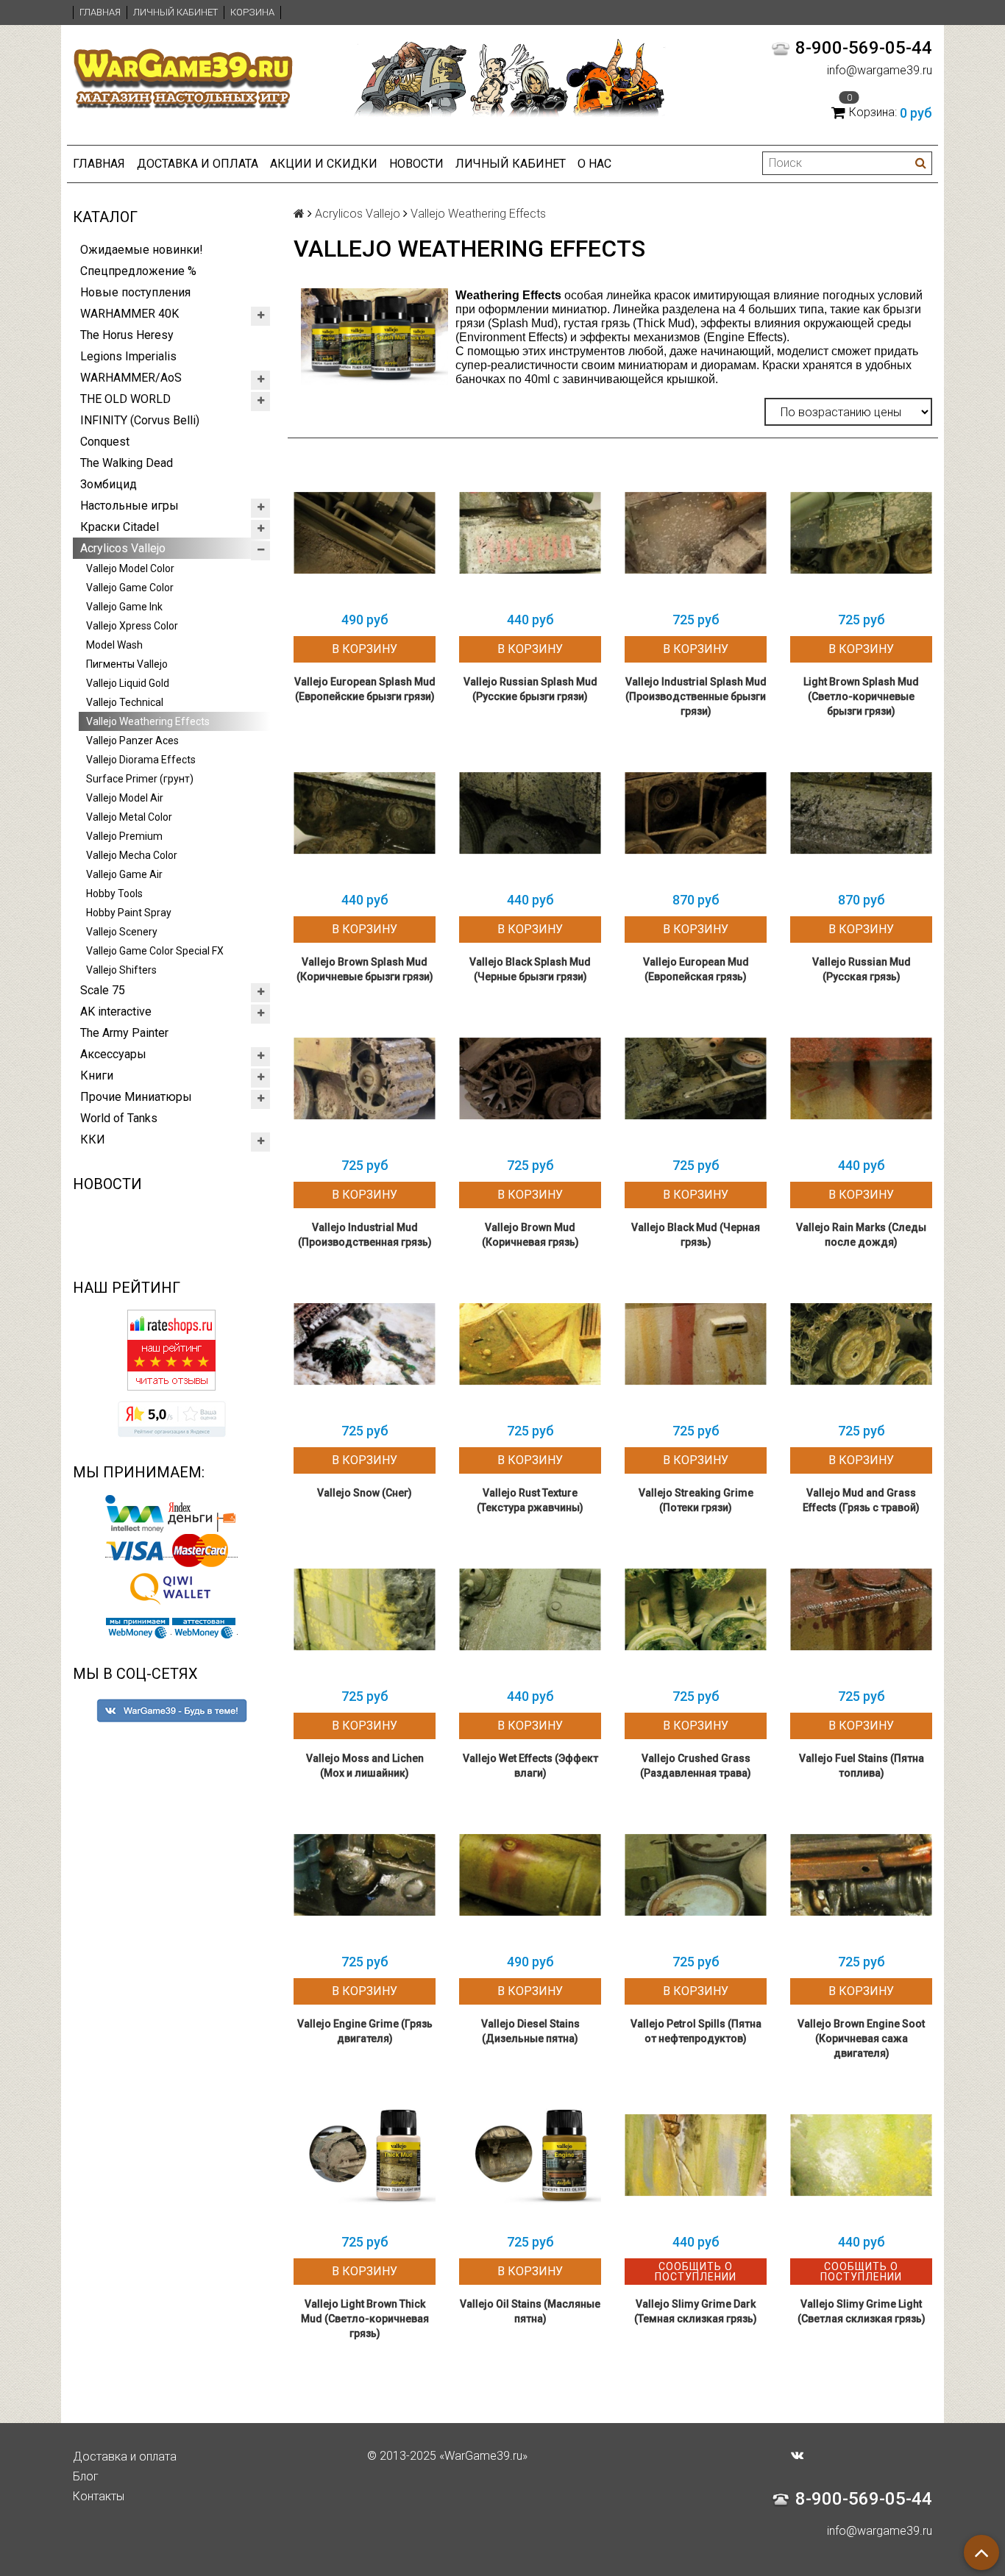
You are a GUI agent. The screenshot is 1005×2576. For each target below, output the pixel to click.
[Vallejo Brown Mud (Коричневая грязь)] (530, 1078)
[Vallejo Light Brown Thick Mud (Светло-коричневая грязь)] (365, 2155)
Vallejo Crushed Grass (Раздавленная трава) (696, 1766)
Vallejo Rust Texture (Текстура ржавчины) (530, 1500)
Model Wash (114, 645)
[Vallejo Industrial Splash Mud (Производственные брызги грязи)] (696, 533)
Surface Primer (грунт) (140, 779)
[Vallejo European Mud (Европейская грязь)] (696, 813)
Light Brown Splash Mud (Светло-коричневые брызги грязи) (861, 696)
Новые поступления (135, 292)
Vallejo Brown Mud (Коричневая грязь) (530, 1235)
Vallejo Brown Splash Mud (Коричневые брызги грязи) (365, 969)
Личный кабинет (175, 12)
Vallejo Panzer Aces (132, 741)
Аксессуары (113, 1054)
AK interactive (116, 1012)
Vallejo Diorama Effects (141, 760)
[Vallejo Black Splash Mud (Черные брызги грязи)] (530, 813)
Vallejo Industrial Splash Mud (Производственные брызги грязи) (696, 696)
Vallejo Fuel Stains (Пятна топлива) (862, 1766)
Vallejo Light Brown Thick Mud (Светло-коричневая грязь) (365, 2319)
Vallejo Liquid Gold (128, 683)
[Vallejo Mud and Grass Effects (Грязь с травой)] (861, 1344)
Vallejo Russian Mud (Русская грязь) (862, 969)
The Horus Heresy (127, 335)
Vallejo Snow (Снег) (365, 1493)
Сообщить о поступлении (696, 2272)
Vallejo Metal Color (129, 817)
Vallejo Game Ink (124, 607)
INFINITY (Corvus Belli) (140, 420)
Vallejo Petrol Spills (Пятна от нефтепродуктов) (696, 2031)
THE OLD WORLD (125, 399)
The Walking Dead (127, 463)
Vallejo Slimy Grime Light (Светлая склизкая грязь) (862, 2311)
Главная (100, 12)
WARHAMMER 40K (129, 314)
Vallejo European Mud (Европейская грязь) (696, 969)
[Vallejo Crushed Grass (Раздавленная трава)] (696, 1609)
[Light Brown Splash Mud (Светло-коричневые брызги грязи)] (861, 533)
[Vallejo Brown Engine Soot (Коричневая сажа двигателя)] (861, 1875)
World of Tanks (119, 1118)
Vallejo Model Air (125, 798)
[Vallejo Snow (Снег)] (365, 1344)
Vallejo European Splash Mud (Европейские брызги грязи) (365, 689)
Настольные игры (129, 506)
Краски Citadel (120, 527)
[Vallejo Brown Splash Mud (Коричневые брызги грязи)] (365, 813)
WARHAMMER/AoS (131, 378)
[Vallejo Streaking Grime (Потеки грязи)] (696, 1344)
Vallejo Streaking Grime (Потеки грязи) (696, 1500)
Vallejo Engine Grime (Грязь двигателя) (365, 2031)
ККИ (93, 1139)
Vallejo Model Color (130, 568)
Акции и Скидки (324, 164)
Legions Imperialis (128, 356)
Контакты (99, 2496)
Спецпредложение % (138, 271)
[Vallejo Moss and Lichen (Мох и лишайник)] (365, 1609)
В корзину (365, 649)
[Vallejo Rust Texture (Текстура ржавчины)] (530, 1344)
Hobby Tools (114, 893)
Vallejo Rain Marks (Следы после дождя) (861, 1235)
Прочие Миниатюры (136, 1097)
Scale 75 (103, 990)
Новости (416, 164)
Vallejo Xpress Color (132, 626)
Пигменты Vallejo (127, 664)
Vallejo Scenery (122, 932)
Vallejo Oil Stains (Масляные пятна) (530, 2311)
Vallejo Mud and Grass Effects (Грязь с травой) (861, 1500)
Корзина (252, 12)
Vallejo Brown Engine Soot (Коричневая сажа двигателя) (861, 2038)
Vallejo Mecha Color (132, 855)
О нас (594, 164)
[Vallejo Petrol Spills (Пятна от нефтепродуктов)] (696, 1875)
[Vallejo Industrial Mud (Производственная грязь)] (365, 1078)
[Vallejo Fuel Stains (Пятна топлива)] (861, 1609)
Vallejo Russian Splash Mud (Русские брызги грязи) (530, 689)
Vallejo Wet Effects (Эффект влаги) (530, 1766)
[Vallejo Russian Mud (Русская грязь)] (861, 813)
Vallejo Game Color (130, 588)
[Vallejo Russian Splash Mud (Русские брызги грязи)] (530, 533)
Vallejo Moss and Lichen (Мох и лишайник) (365, 1766)
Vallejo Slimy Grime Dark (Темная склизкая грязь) (696, 2311)
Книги (97, 1075)
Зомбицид (109, 484)
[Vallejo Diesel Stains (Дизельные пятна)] (530, 1875)
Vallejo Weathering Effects (148, 721)
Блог (86, 2476)
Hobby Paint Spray (129, 913)
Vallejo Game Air (124, 874)
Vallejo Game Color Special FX (155, 951)
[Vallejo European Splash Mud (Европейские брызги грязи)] (365, 533)
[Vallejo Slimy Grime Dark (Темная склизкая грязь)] (696, 2155)
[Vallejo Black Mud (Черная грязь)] (696, 1078)
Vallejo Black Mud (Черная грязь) (696, 1235)
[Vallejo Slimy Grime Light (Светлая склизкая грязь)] (861, 2155)
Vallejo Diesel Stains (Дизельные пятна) (530, 2031)
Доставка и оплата (198, 164)
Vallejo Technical (125, 702)
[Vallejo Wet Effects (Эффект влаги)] (530, 1609)
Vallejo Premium (124, 836)
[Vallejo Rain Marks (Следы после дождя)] (861, 1078)
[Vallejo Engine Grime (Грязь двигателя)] (365, 1875)
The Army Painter (124, 1033)
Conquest (105, 442)
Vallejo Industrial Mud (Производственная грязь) (365, 1235)
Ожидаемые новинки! (142, 250)
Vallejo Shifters (121, 970)
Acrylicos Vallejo (123, 548)
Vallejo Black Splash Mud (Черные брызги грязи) (530, 969)
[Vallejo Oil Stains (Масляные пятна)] (530, 2155)
